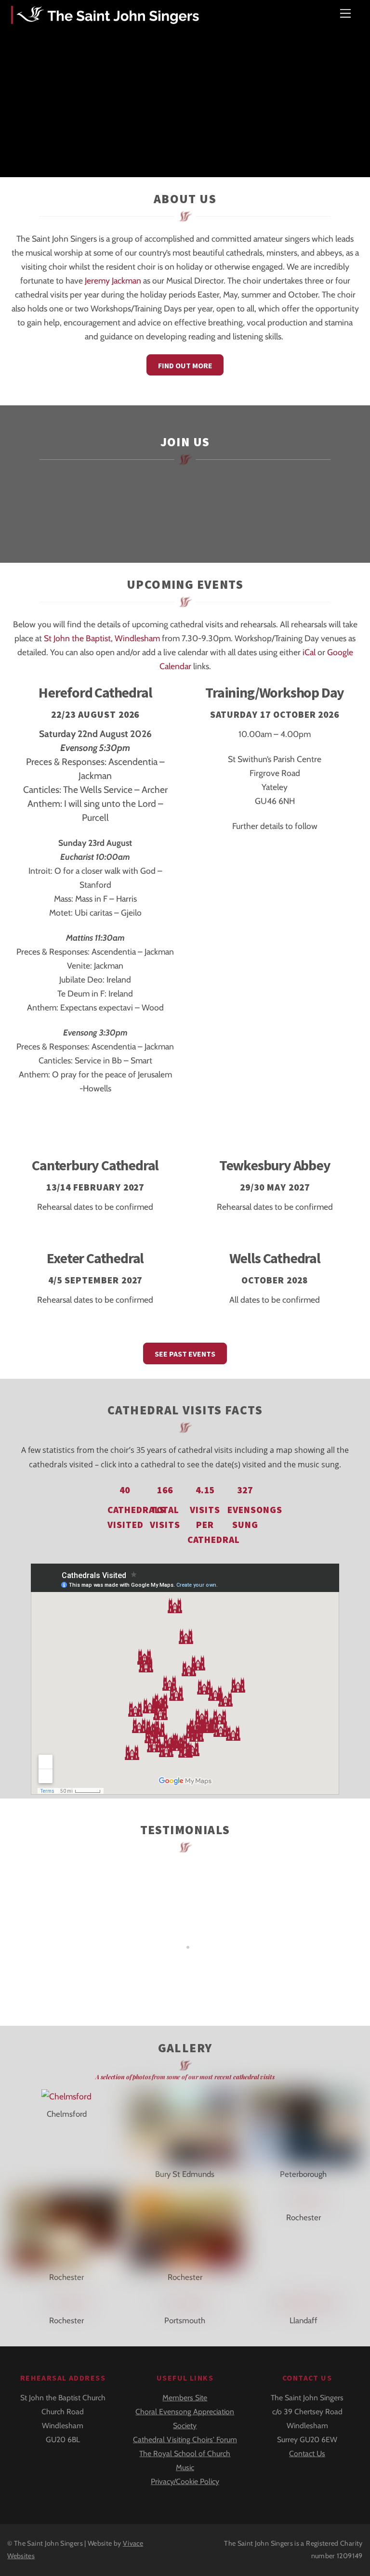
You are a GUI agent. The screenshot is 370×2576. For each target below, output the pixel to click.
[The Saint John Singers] (107, 18)
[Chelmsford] (66, 2096)
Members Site (185, 2398)
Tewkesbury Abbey (275, 1165)
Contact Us (307, 2453)
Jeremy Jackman (113, 280)
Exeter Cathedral (95, 1258)
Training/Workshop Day (275, 693)
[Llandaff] (303, 2303)
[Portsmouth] (185, 2303)
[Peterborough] (303, 2156)
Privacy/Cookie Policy (185, 2481)
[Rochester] (67, 2259)
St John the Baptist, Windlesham (102, 638)
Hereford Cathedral (95, 693)
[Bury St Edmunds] (185, 2156)
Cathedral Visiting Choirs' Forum (185, 2440)
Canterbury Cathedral (95, 1165)
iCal (309, 652)
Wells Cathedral (275, 1258)
